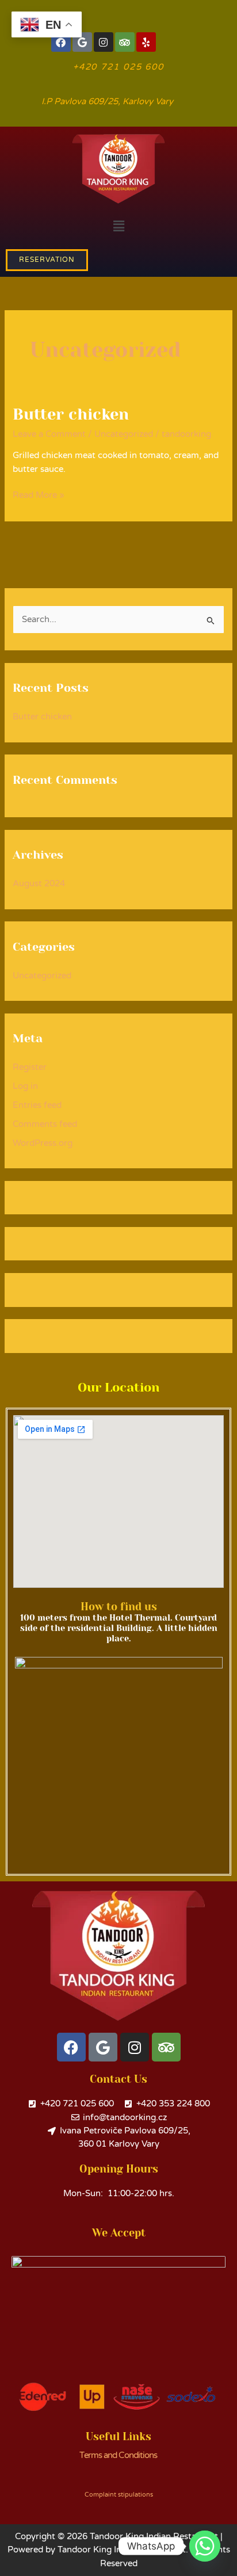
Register (30, 1067)
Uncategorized (124, 434)
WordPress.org (43, 1143)
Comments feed (45, 1124)
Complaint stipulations (119, 2495)
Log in (25, 1086)
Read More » (39, 494)
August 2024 (39, 884)
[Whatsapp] (205, 2546)
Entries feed (37, 1105)
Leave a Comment (49, 434)
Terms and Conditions (118, 2455)
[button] (118, 226)
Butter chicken (71, 414)
